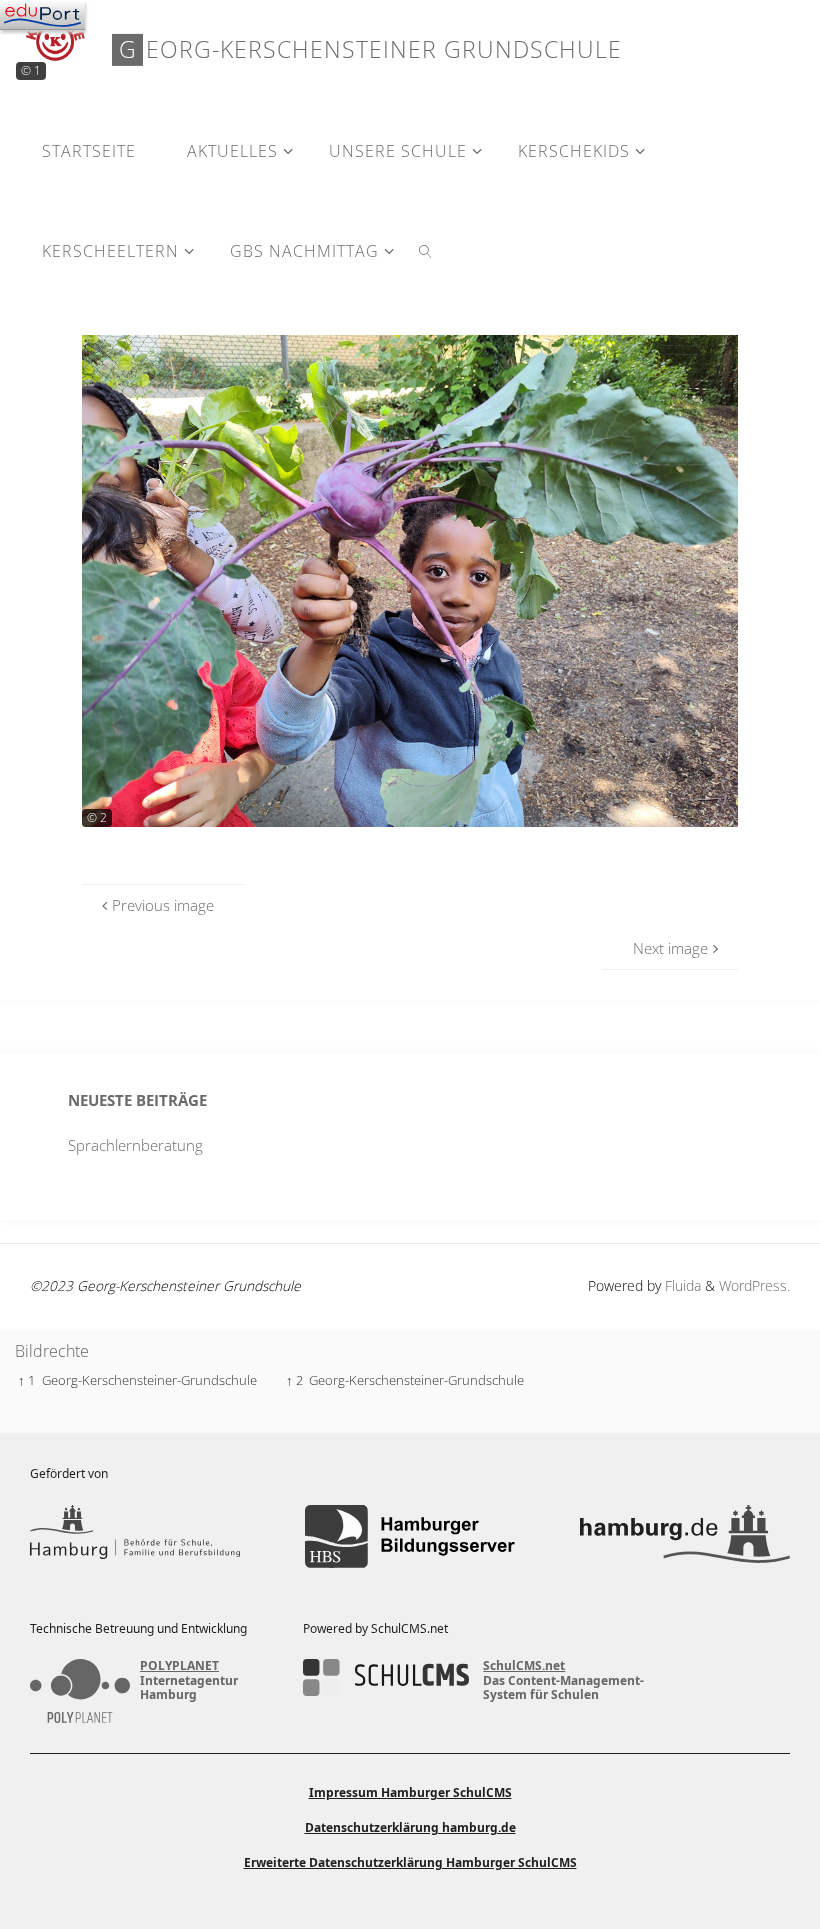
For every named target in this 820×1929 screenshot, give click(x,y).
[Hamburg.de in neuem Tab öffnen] (685, 1536)
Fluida (681, 1285)
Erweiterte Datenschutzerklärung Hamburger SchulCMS (410, 1862)
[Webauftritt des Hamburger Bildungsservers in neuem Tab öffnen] (410, 1536)
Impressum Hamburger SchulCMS (410, 1792)
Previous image (163, 905)
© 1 (31, 70)
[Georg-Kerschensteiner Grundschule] (56, 40)
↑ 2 (294, 1380)
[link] (426, 250)
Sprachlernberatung (135, 1145)
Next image (670, 948)
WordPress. (754, 1285)
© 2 (97, 817)
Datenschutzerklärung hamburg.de (410, 1827)
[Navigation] (42, 15)
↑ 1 (26, 1380)
